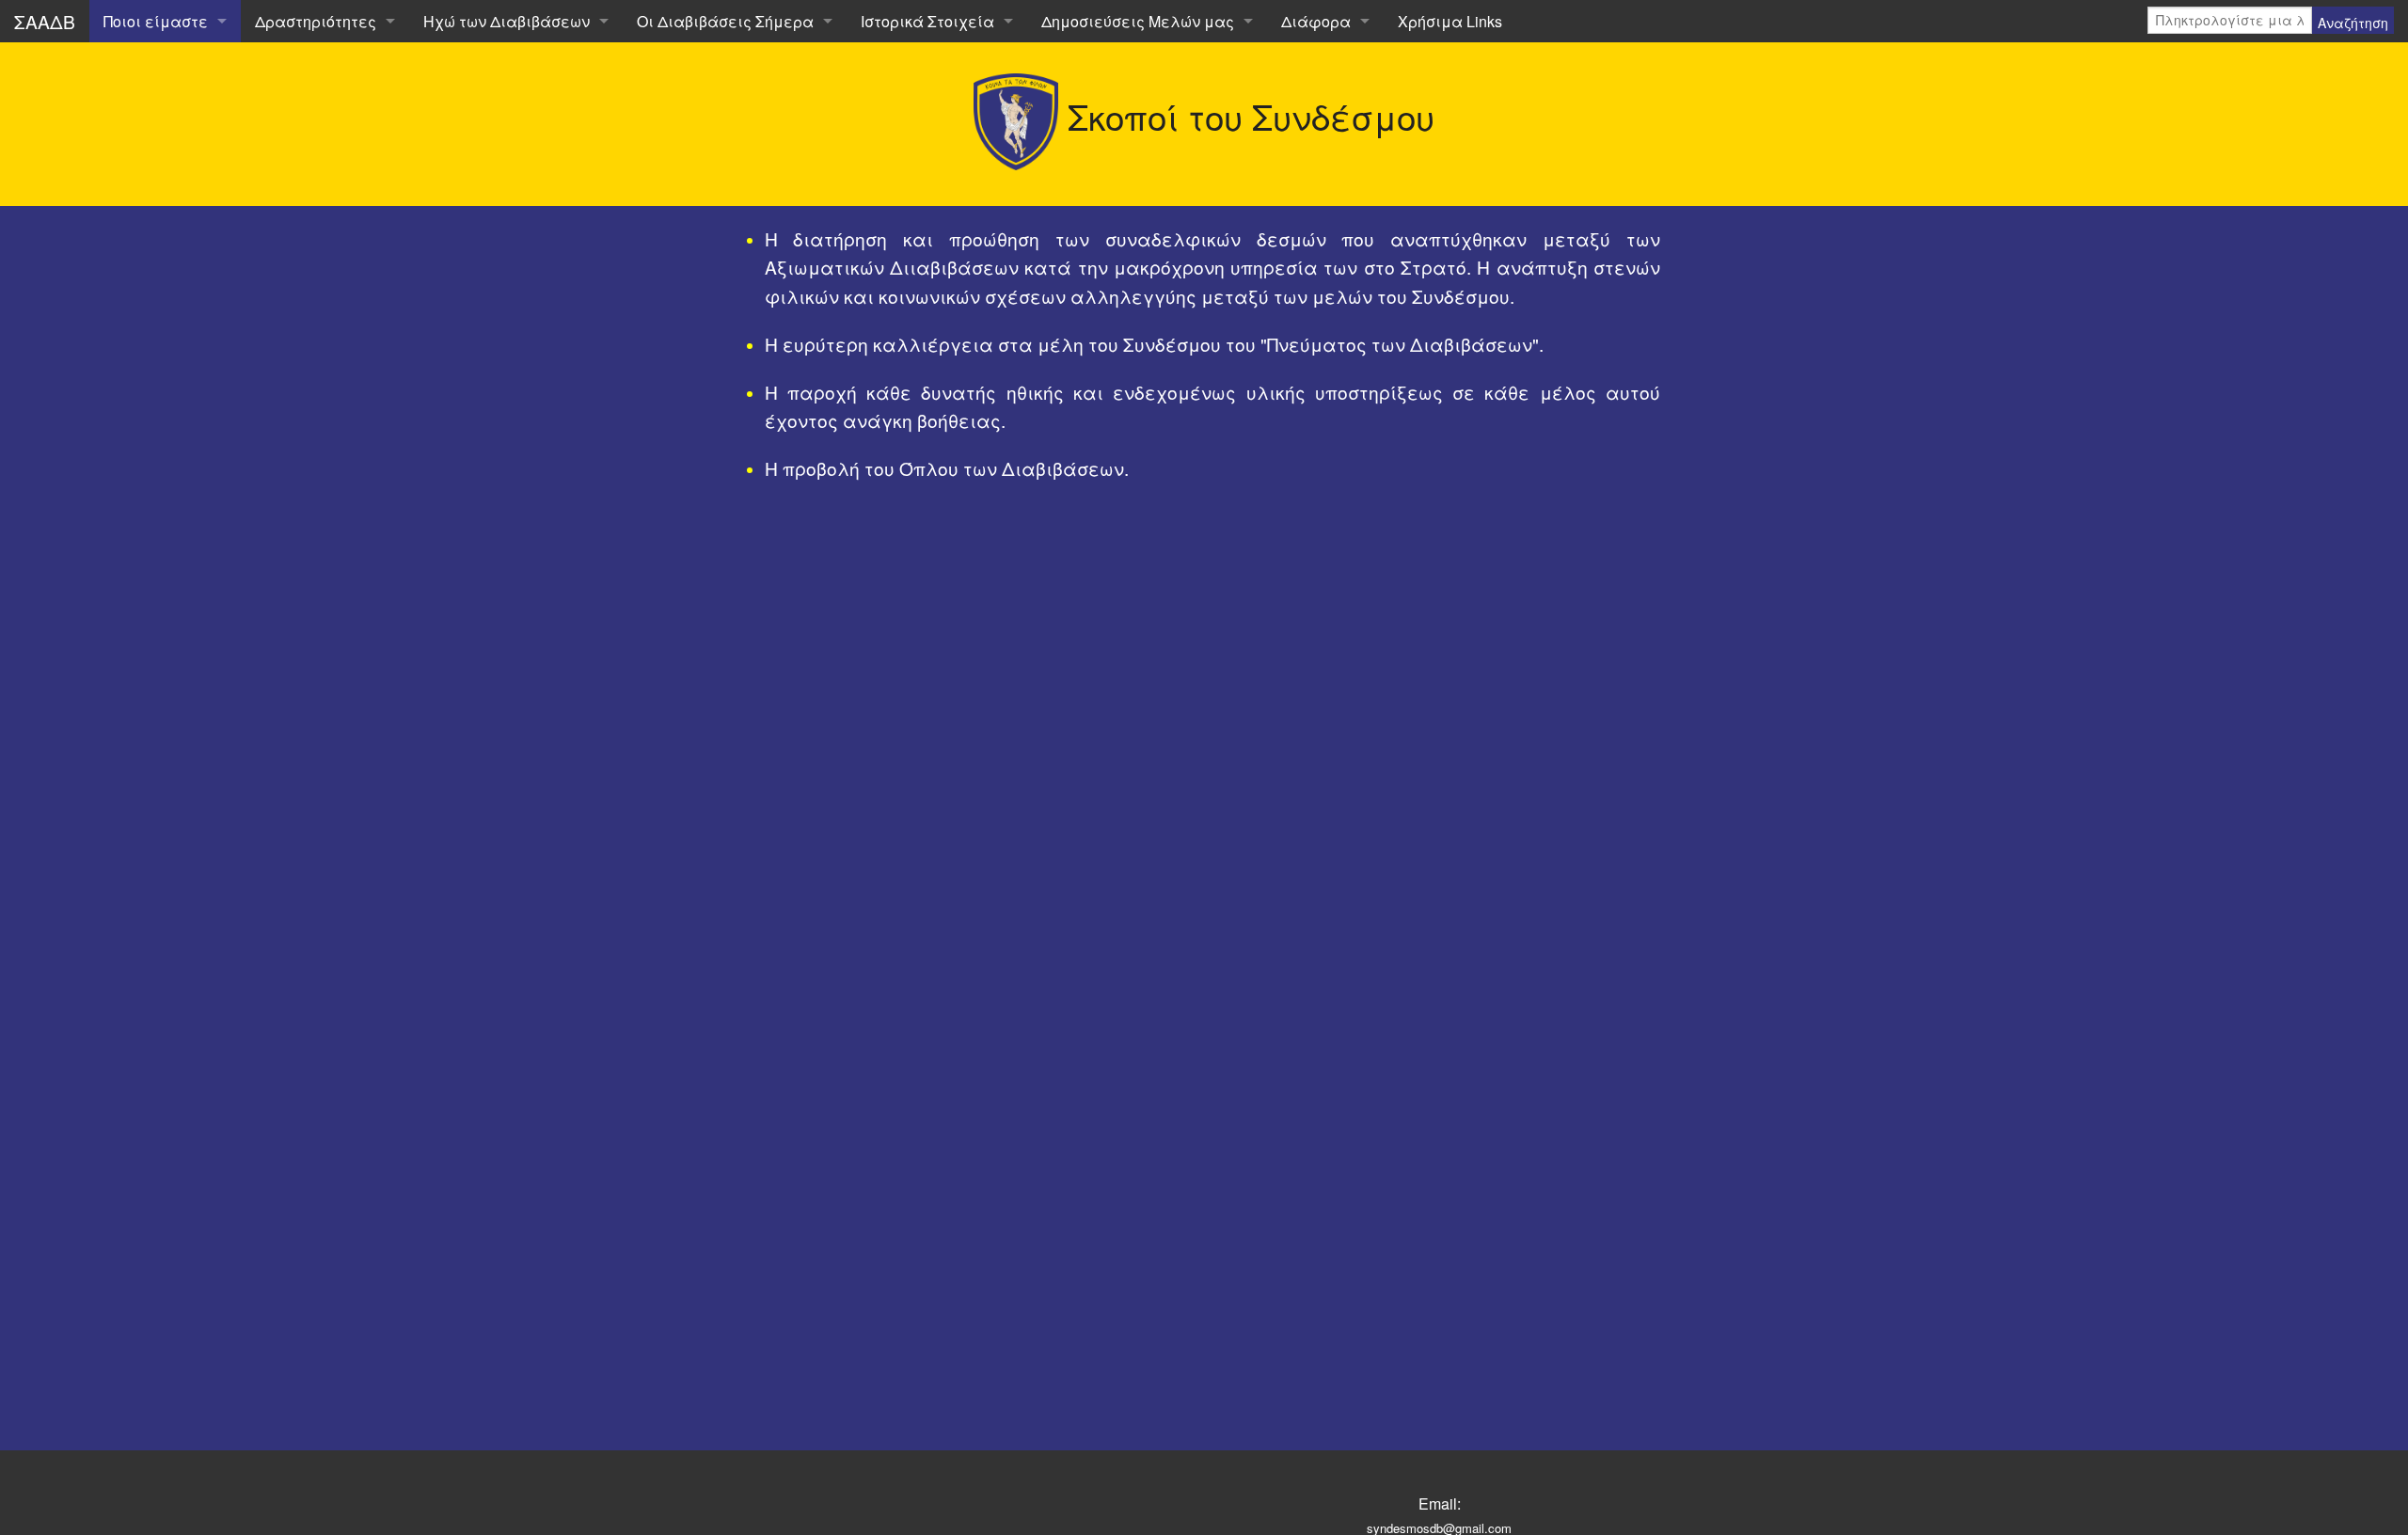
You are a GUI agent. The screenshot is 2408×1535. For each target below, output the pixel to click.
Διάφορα (1316, 21)
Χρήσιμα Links (1450, 21)
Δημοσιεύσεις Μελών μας (1138, 21)
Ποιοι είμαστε (156, 21)
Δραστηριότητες (316, 21)
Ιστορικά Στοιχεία (927, 21)
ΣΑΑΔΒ (45, 21)
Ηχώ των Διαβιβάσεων (507, 21)
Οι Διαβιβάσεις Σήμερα (725, 21)
